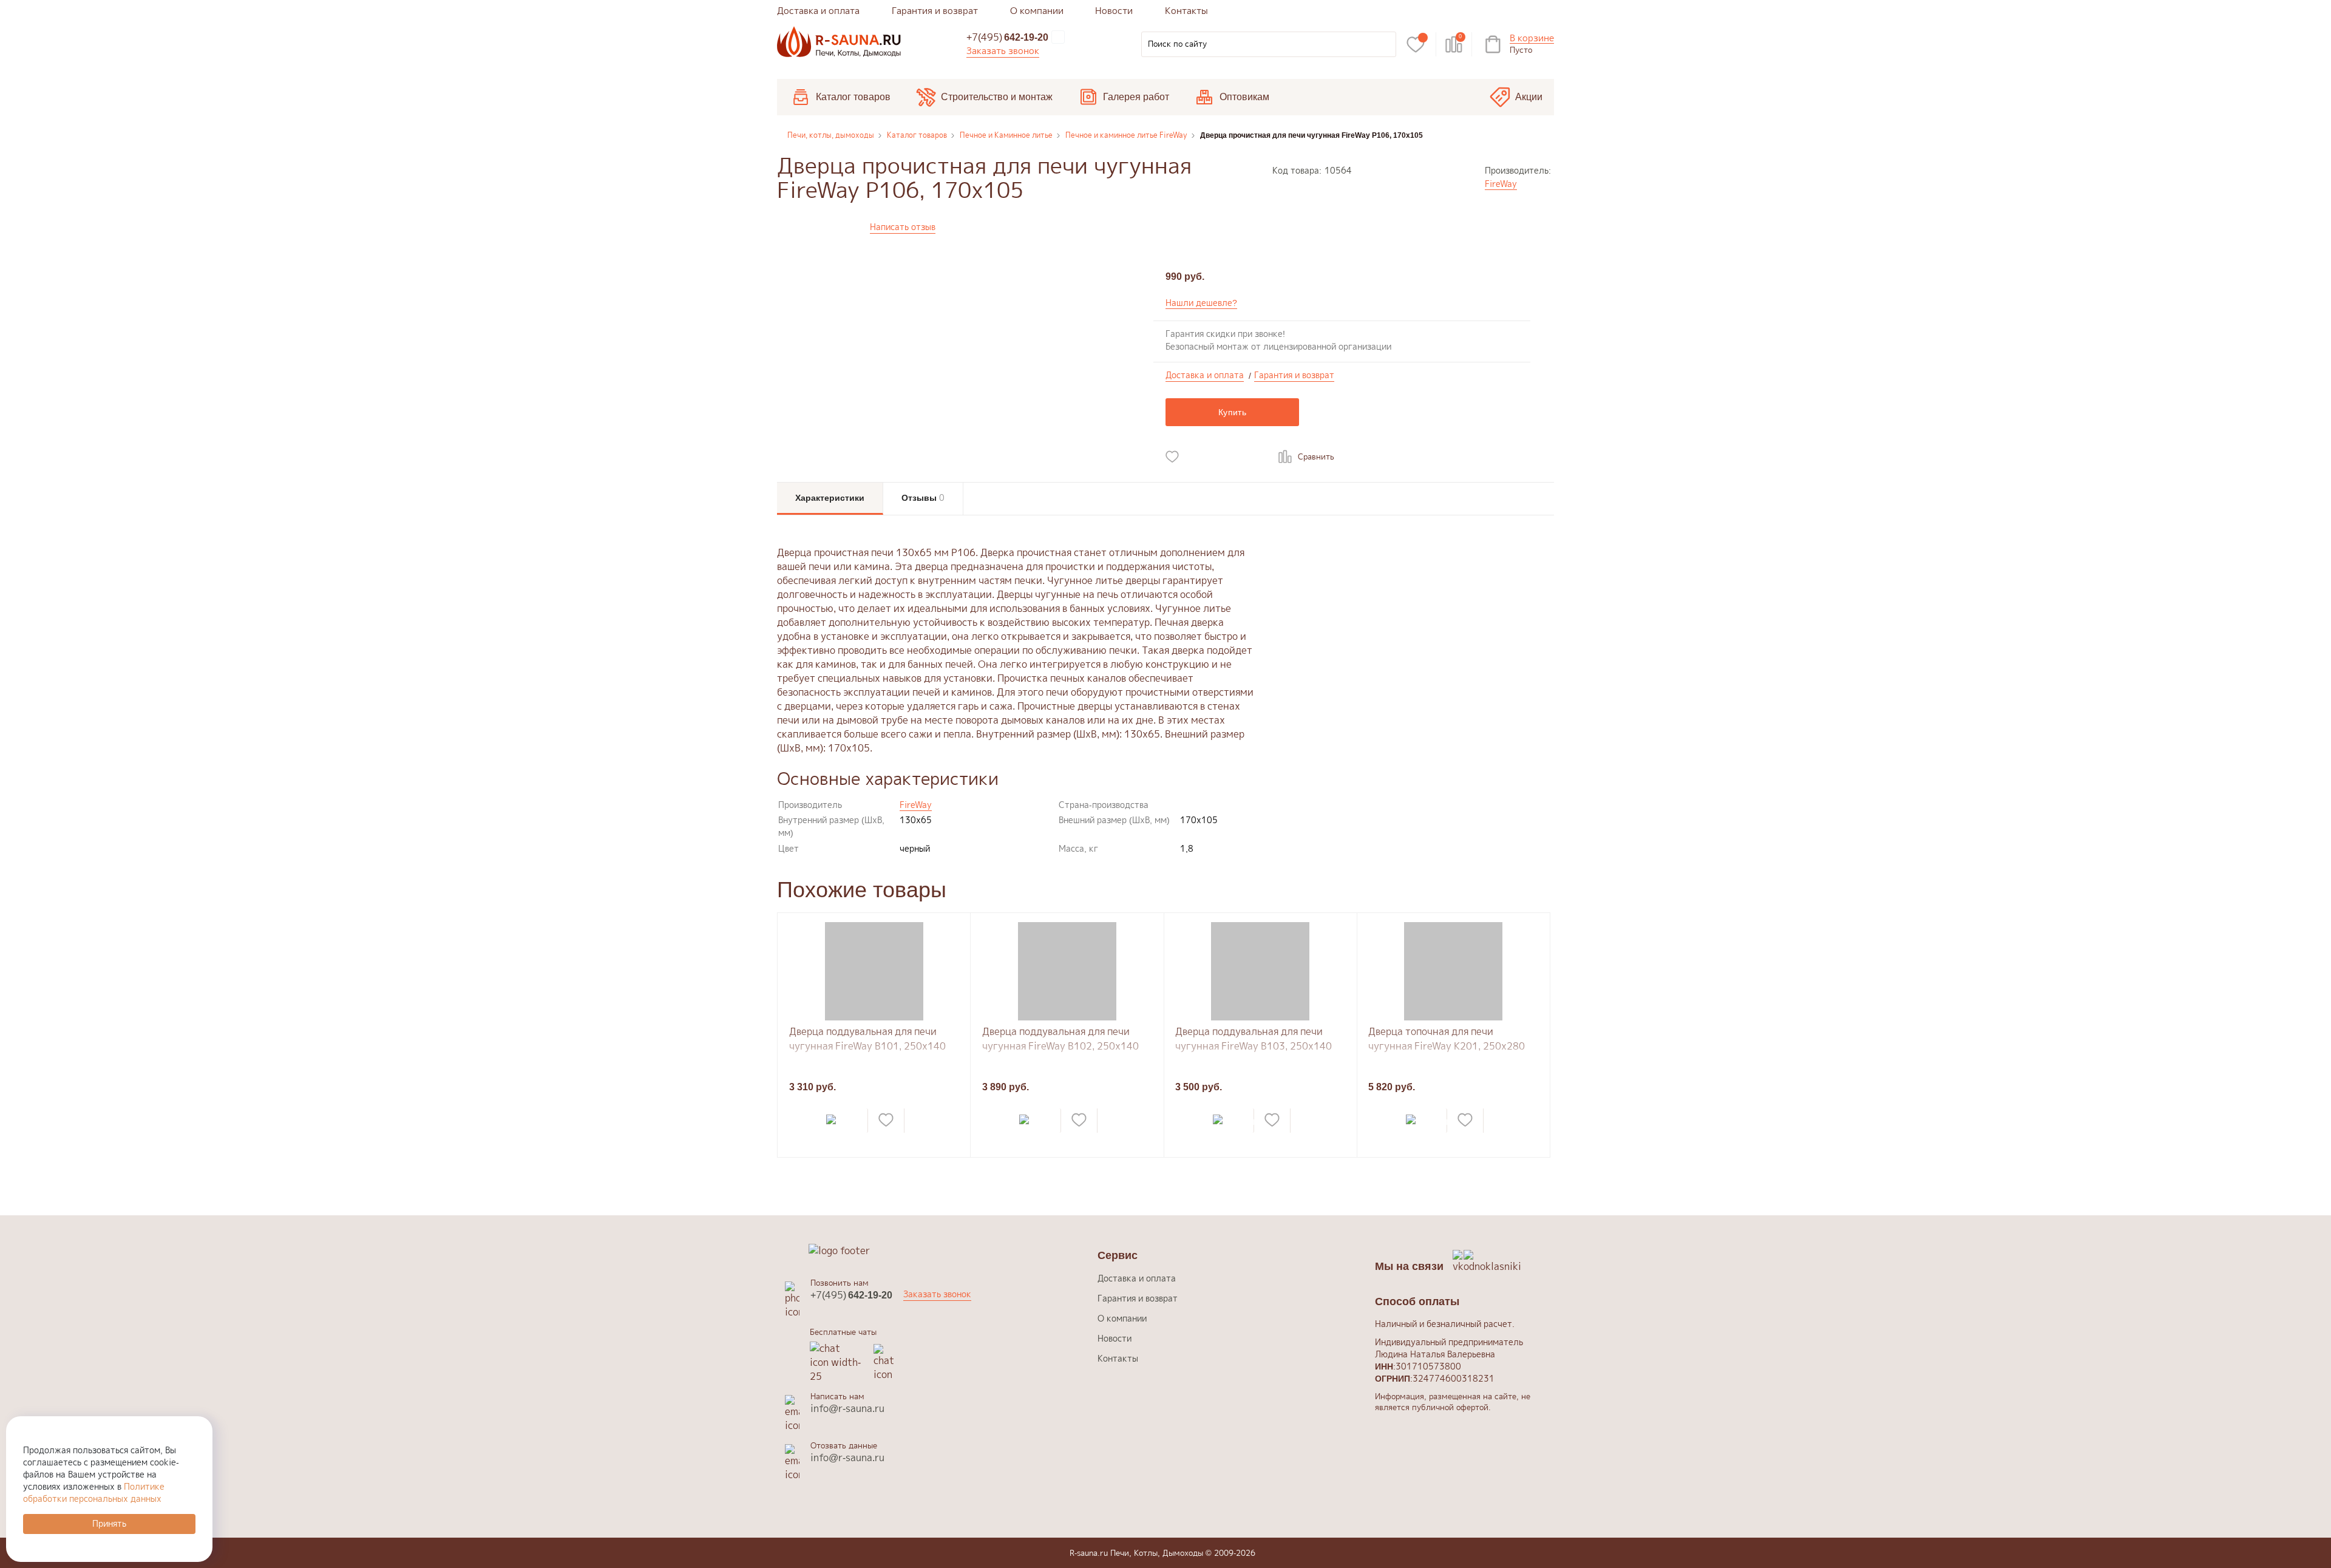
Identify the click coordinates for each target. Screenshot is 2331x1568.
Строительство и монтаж (997, 97)
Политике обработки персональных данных (94, 1492)
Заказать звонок (1003, 51)
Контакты (1186, 11)
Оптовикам (1244, 97)
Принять (109, 1523)
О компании (1037, 11)
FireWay (1501, 184)
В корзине (1532, 39)
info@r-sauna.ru (847, 1408)
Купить (1232, 412)
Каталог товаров (853, 97)
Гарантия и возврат (935, 11)
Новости (1114, 11)
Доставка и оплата (818, 11)
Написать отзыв (903, 227)
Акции (1529, 97)
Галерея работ (1136, 97)
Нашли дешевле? (1201, 303)
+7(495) (1007, 37)
